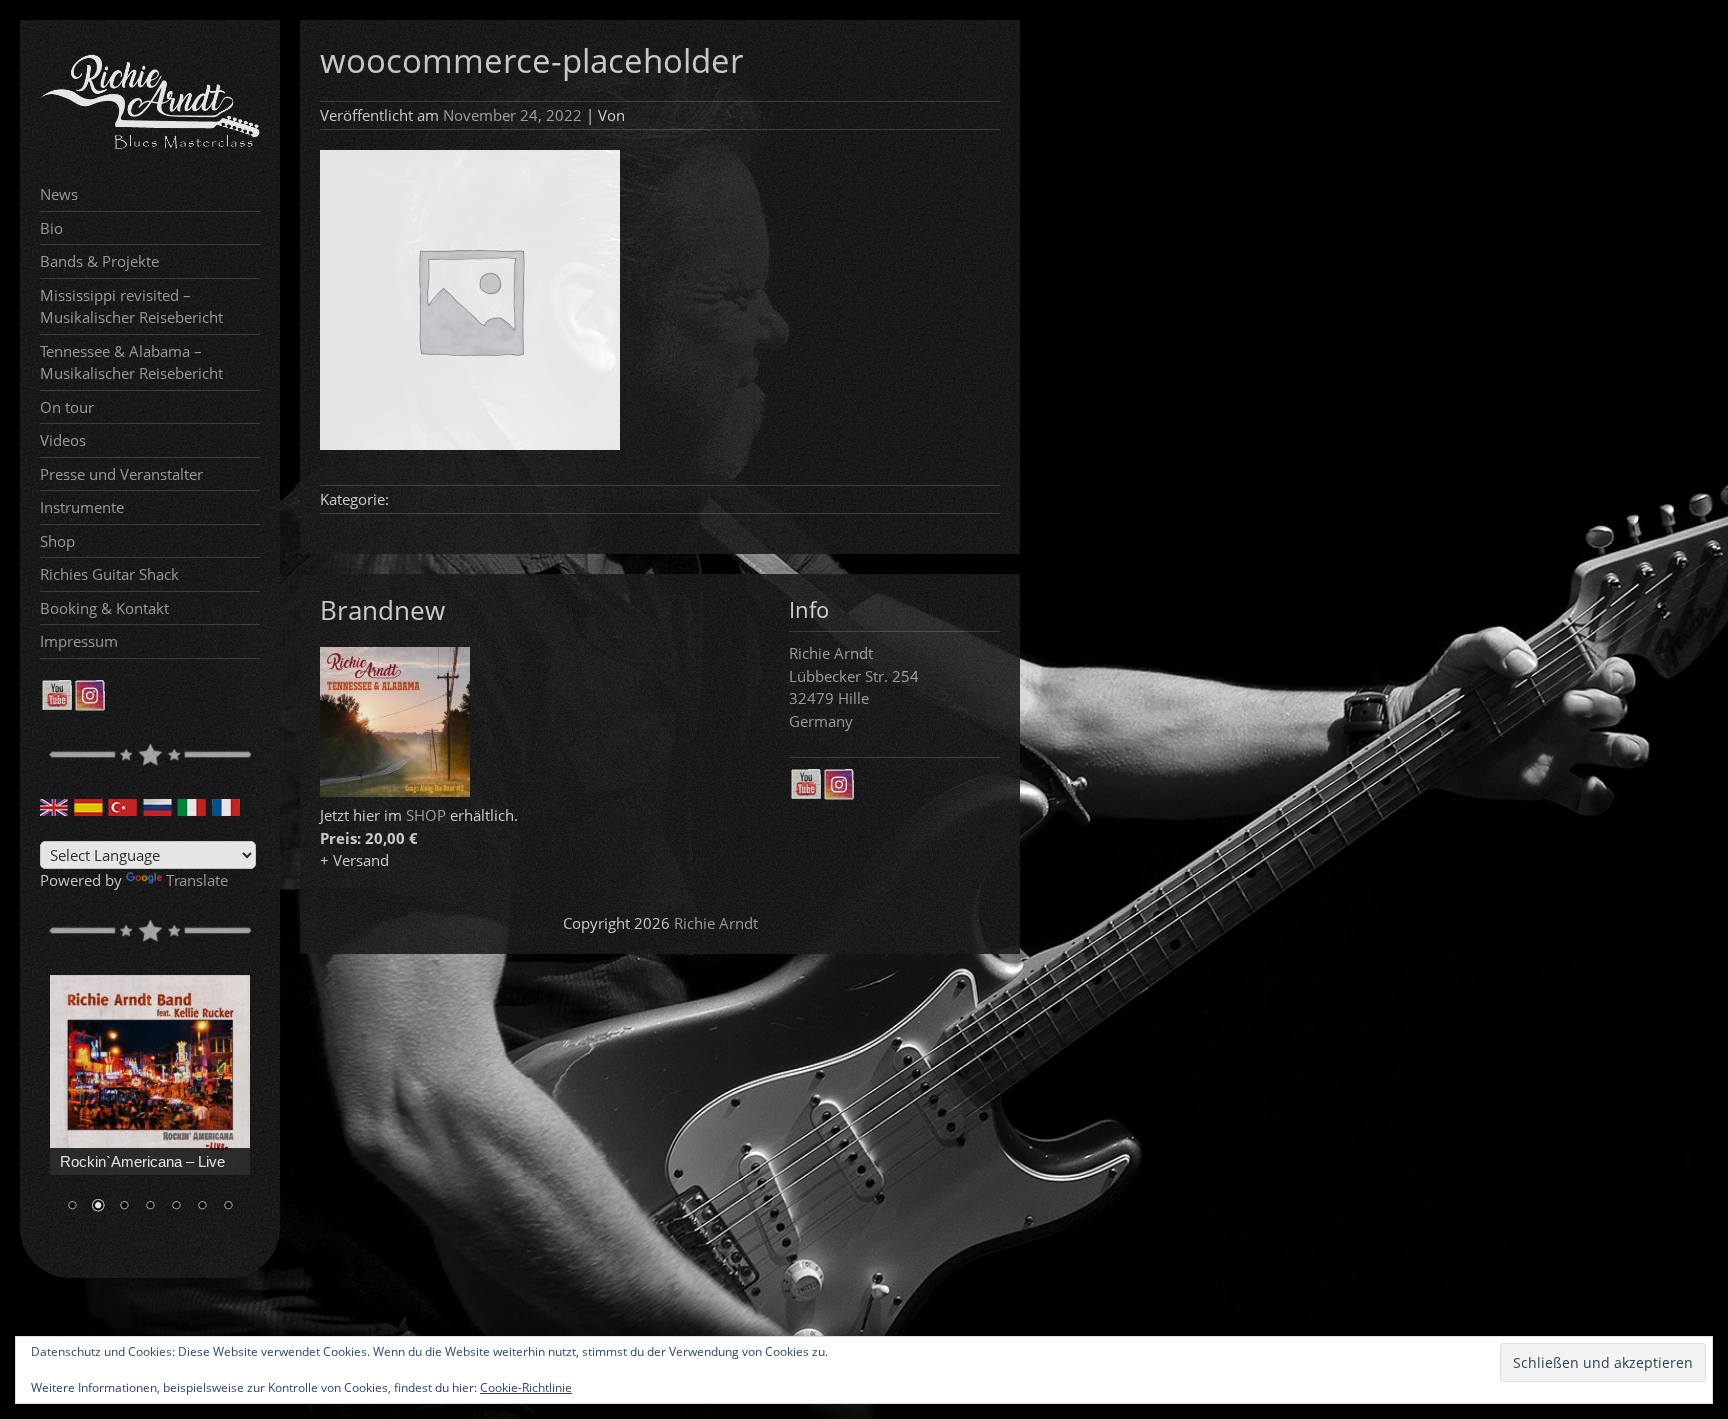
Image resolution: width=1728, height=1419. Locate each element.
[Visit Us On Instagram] (89, 705)
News (59, 194)
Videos (63, 440)
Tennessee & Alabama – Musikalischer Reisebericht (131, 362)
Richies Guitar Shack (109, 574)
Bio (51, 228)
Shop (57, 541)
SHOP (426, 815)
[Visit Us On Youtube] (56, 705)
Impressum (79, 641)
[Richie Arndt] (150, 147)
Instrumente (82, 507)
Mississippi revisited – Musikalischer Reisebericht (131, 306)
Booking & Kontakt (104, 608)
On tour (67, 407)
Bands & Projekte (99, 261)
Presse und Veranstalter (121, 474)
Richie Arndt (716, 923)
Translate (197, 880)
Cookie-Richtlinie (526, 1387)
